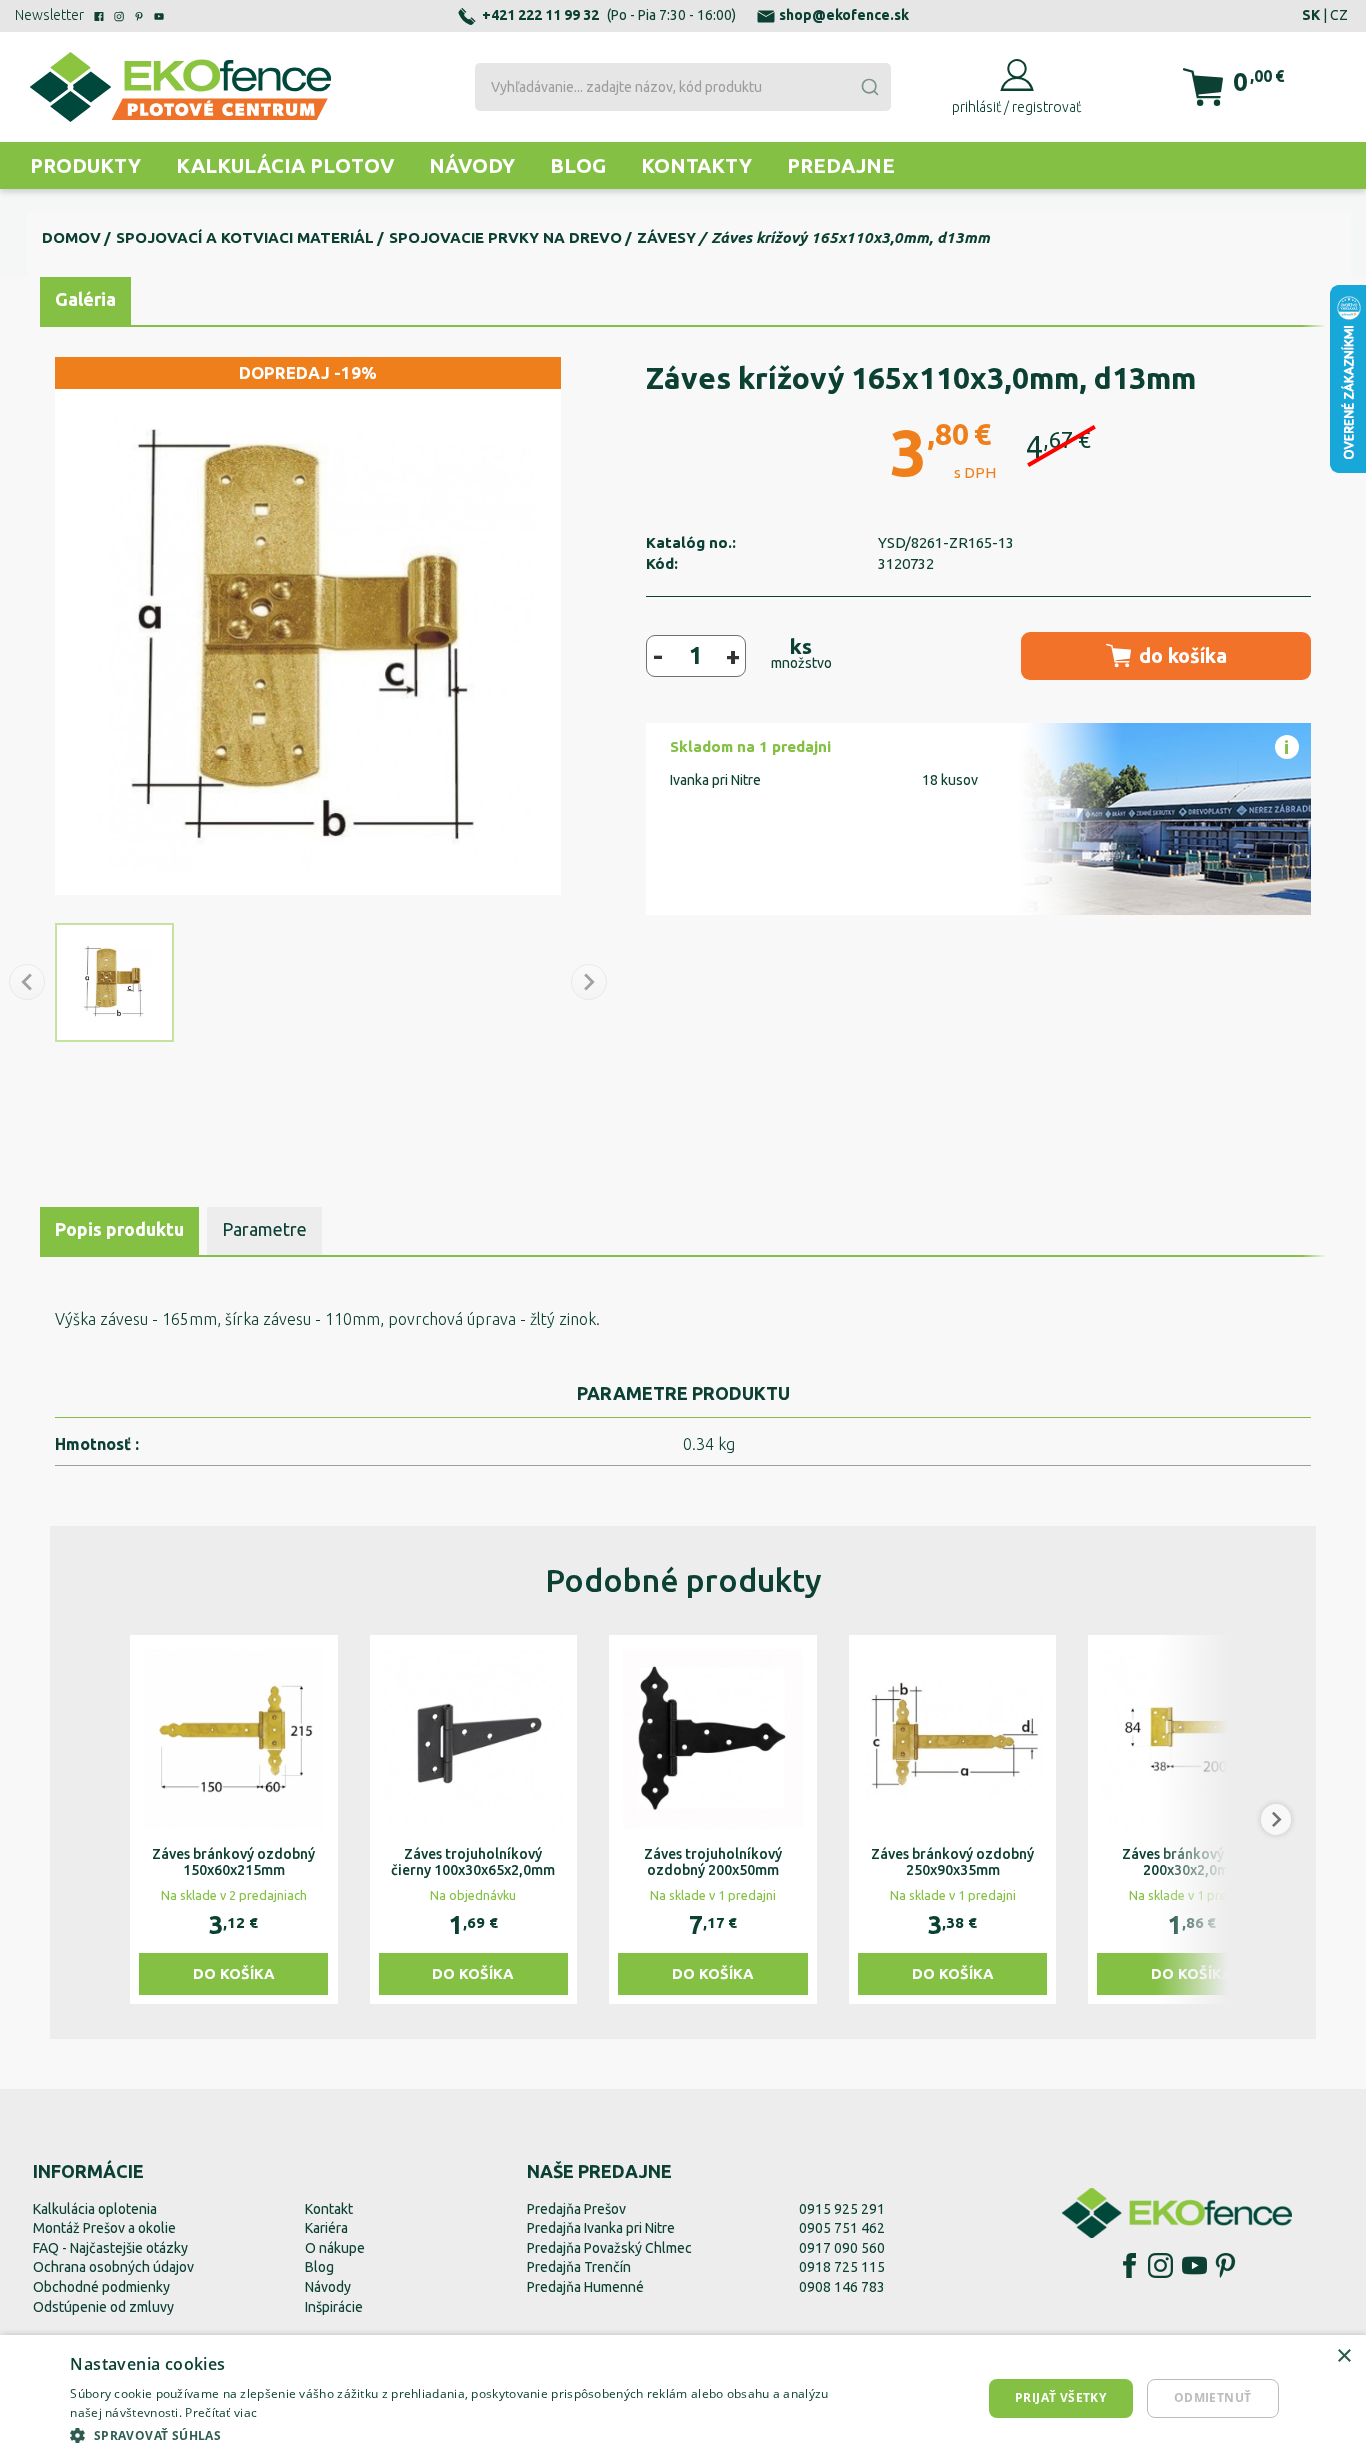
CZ (1339, 15)
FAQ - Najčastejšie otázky (110, 2248)
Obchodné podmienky (101, 2287)
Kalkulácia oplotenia (95, 2209)
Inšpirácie (334, 2307)
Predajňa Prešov (576, 2209)
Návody (472, 165)
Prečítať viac (221, 2412)
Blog (578, 165)
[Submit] (869, 87)
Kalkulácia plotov (285, 165)
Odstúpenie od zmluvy (103, 2307)
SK (1311, 15)
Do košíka (234, 1973)
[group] (234, 1820)
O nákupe (335, 2248)
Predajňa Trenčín (579, 2267)
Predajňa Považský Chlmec (609, 2248)
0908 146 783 (842, 2287)
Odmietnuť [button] (1213, 2397)
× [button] (1343, 2356)
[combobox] (682, 87)
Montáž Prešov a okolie (104, 2228)
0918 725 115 (842, 2267)
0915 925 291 (842, 2209)
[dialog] (683, 2398)
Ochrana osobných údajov (113, 2267)
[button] (90, 1820)
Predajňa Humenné (585, 2287)
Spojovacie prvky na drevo (505, 237)
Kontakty (696, 165)
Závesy (666, 237)
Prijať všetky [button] (1060, 2397)
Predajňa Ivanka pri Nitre (601, 2228)
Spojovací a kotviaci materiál (245, 237)
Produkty (85, 165)
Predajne (841, 165)
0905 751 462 (842, 2228)
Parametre (264, 1229)
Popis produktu (119, 1229)
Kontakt (329, 2209)
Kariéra (326, 2228)
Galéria (85, 299)
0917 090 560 (842, 2248)
